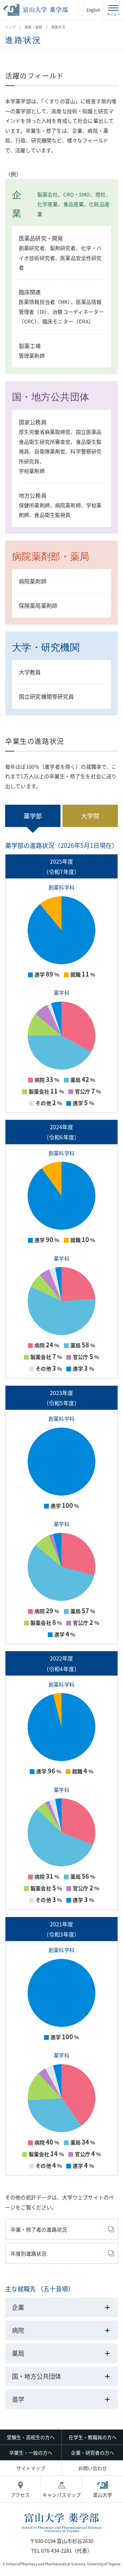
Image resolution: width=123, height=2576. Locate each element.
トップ (10, 27)
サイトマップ (31, 2468)
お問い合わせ (93, 2468)
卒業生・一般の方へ (31, 2453)
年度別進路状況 (29, 2253)
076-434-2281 (56, 2550)
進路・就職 (33, 27)
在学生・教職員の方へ (93, 2437)
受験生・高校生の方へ (31, 2437)
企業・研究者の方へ (93, 2453)
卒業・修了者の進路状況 (39, 2229)
